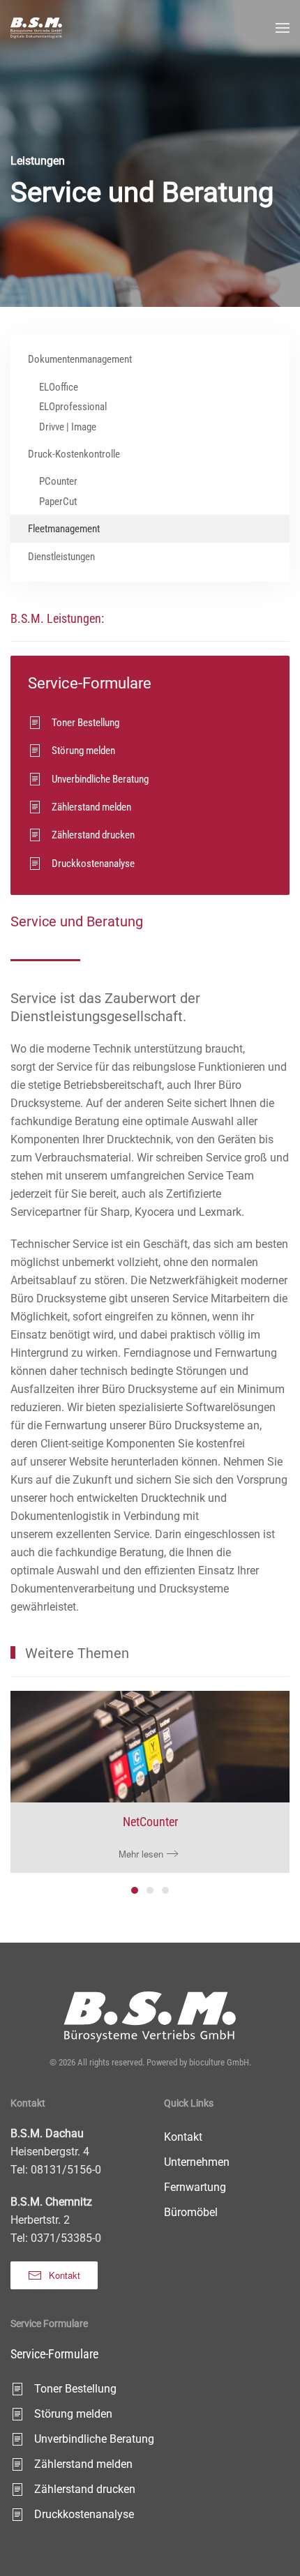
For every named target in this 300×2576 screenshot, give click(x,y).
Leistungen (38, 161)
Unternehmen (197, 2162)
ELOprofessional (73, 407)
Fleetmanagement (64, 529)
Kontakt (65, 2275)
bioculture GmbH (219, 2062)
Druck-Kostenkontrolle (74, 454)
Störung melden (83, 751)
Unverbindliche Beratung (100, 779)
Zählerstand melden (91, 807)
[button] (283, 28)
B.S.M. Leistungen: (57, 618)
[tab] (135, 1890)
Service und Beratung (77, 921)
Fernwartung (195, 2187)
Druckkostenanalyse (93, 864)
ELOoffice (59, 387)
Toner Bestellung (85, 723)
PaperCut (58, 502)
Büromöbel (191, 2212)
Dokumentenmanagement (80, 359)
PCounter (58, 481)
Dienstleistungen (61, 557)
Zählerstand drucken (93, 835)
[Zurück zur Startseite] (36, 28)
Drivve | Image (68, 427)
